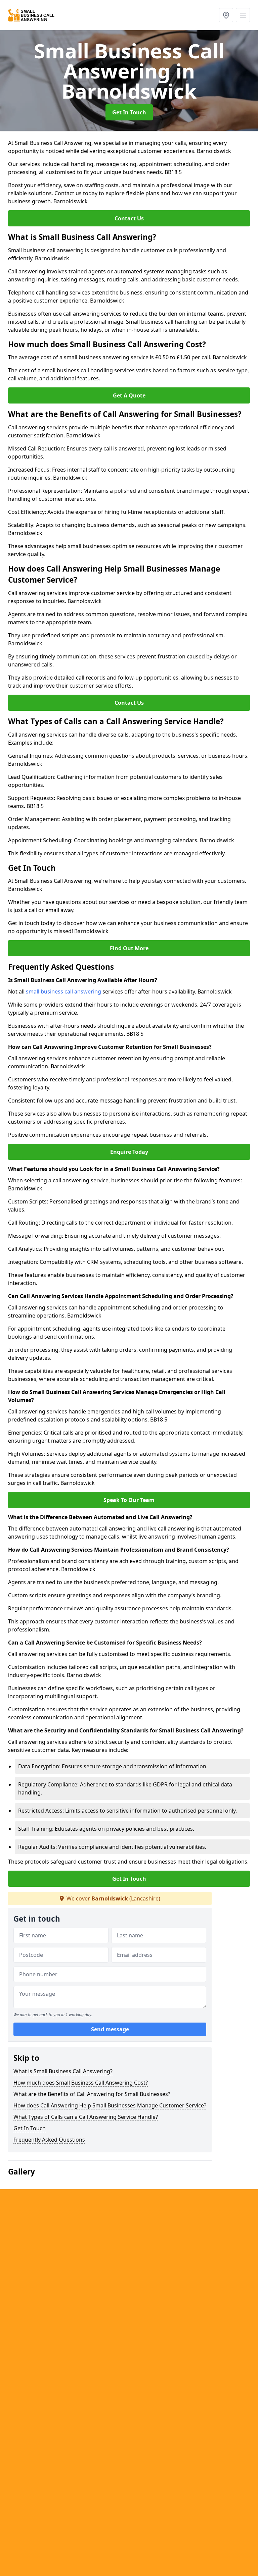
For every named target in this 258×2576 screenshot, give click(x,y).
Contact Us (129, 218)
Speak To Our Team (129, 1500)
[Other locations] (226, 15)
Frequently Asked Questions (49, 2140)
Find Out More (129, 948)
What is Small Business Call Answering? (63, 2071)
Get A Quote (129, 395)
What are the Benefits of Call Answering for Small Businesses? (92, 2094)
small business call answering (63, 991)
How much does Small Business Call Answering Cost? (81, 2083)
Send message (110, 2029)
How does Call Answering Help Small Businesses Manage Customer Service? (110, 2105)
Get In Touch (129, 112)
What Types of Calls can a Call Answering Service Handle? (86, 2117)
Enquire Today (129, 1152)
